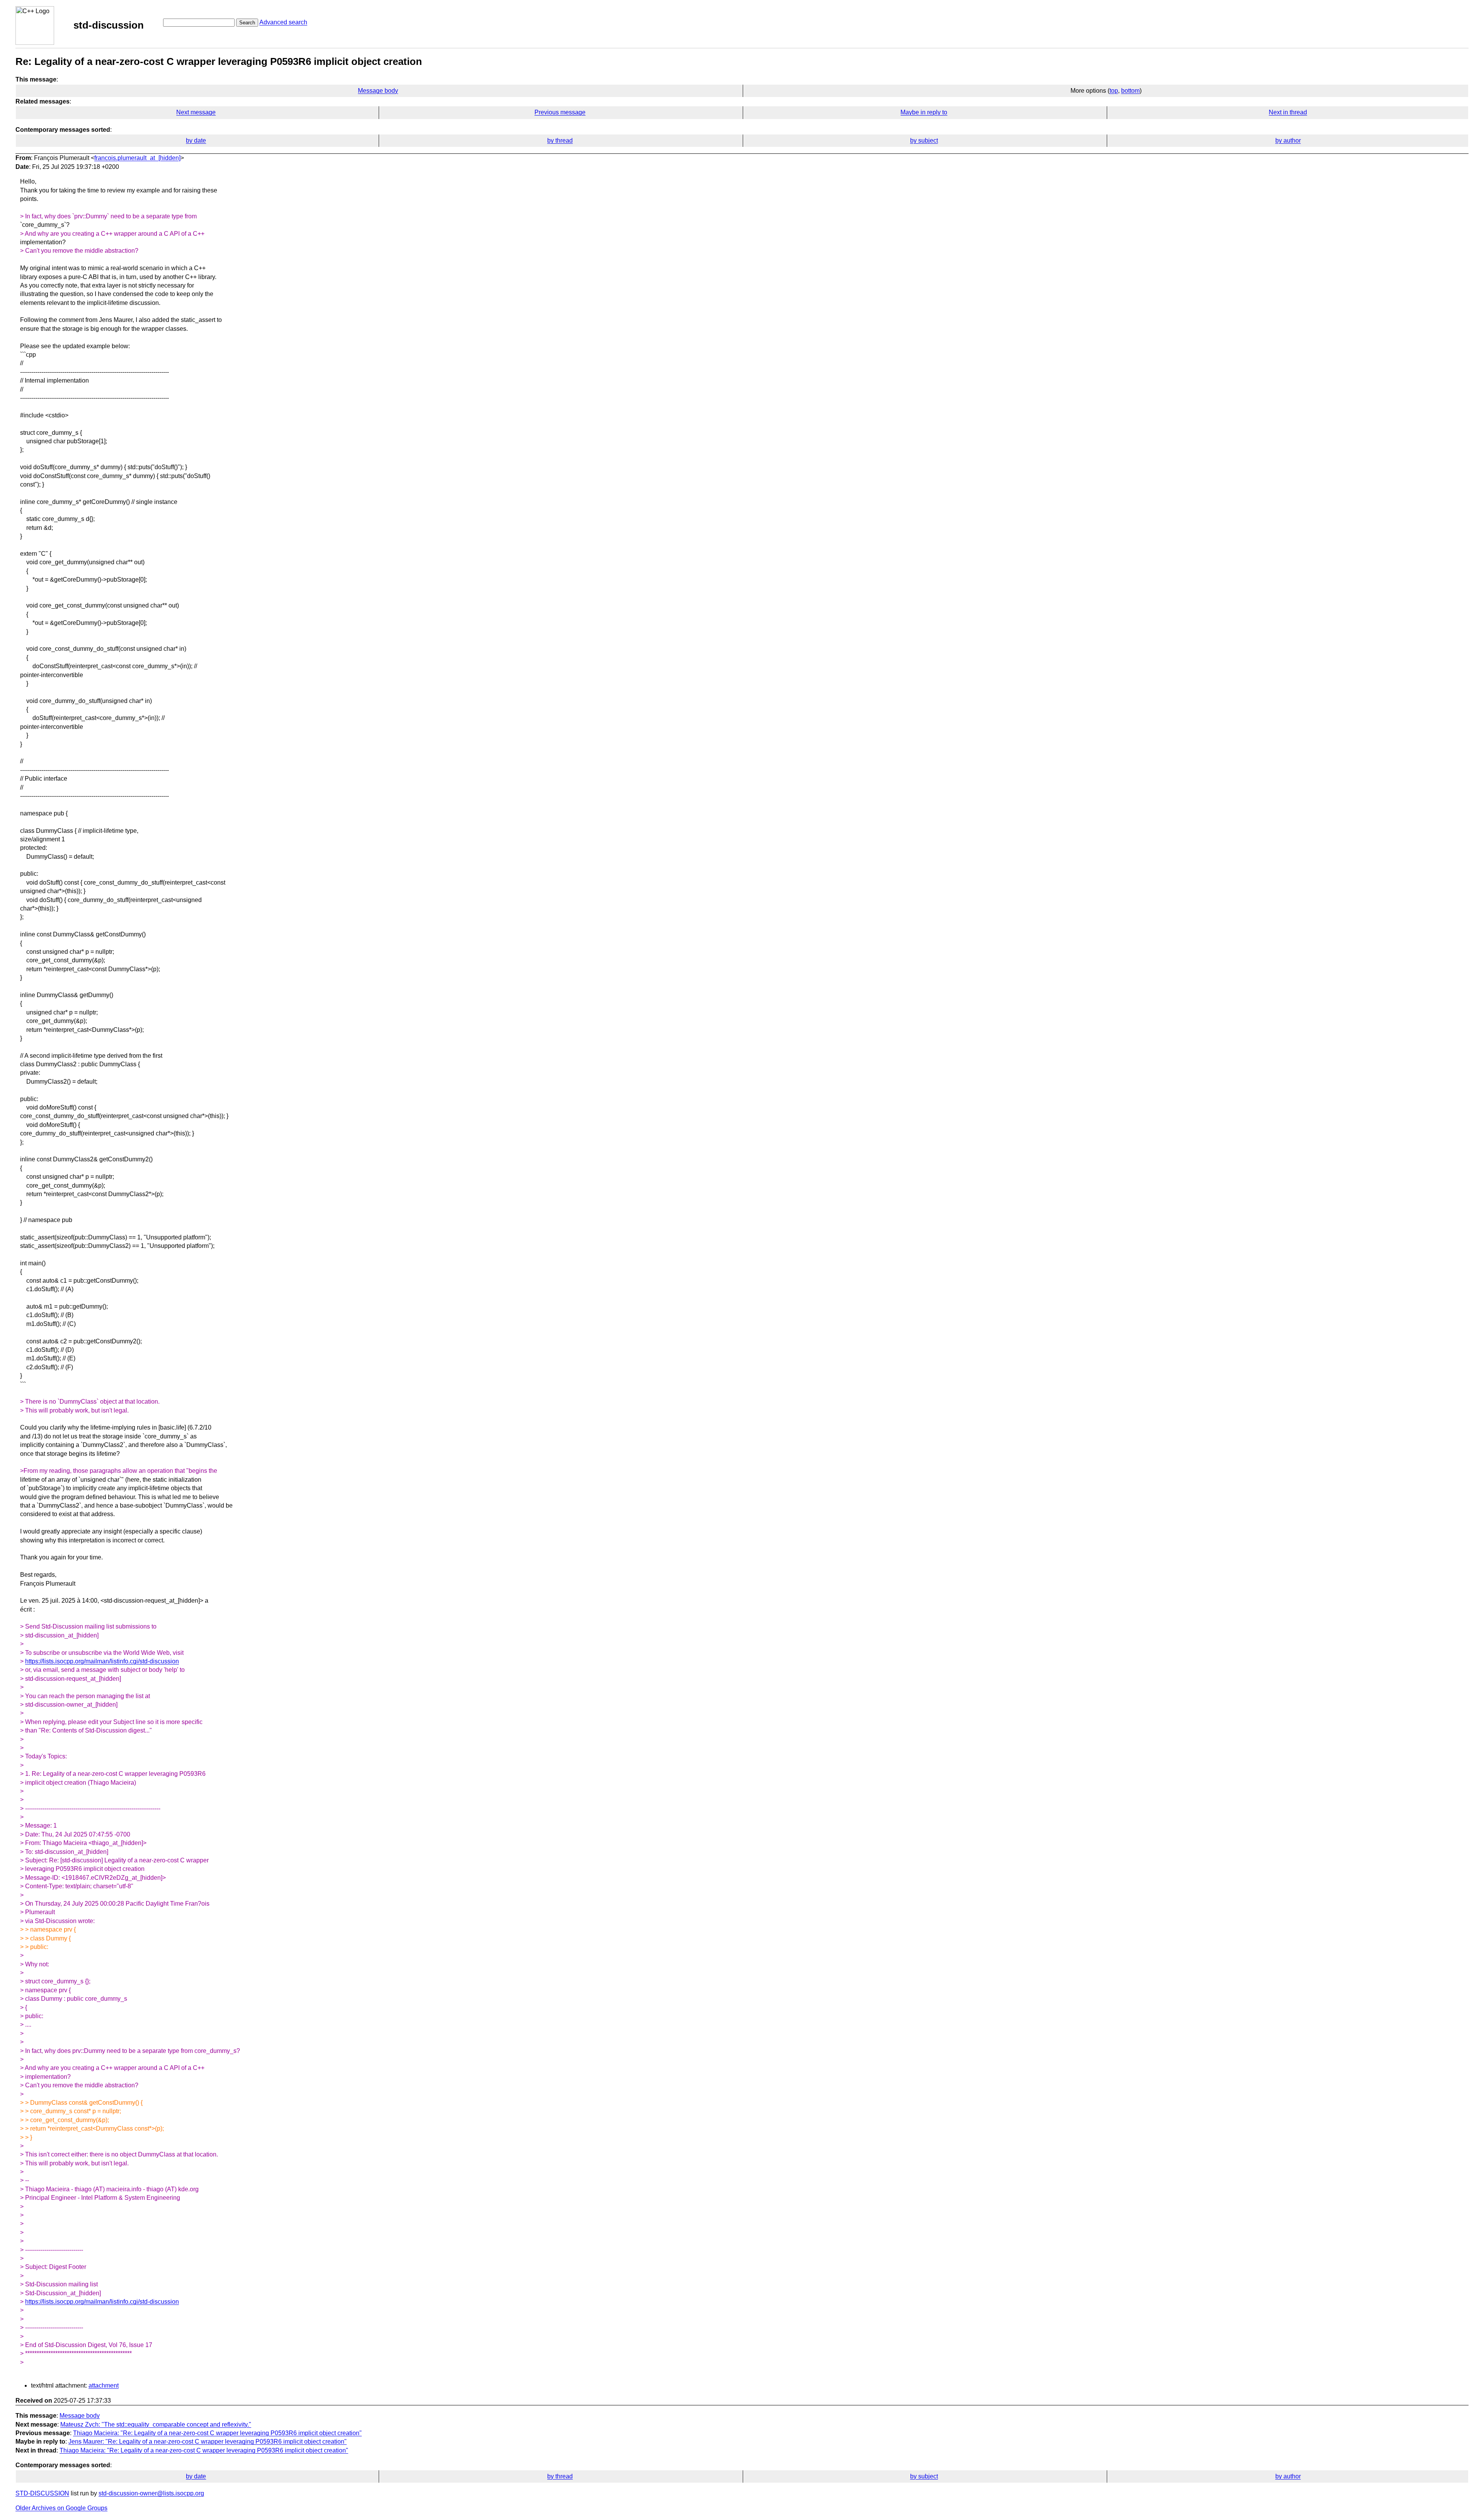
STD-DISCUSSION (42, 2493)
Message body (378, 91)
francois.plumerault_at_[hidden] (137, 158)
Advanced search (283, 22)
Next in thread (1288, 112)
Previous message (560, 112)
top (1114, 91)
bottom (1130, 91)
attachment (104, 2385)
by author (1288, 140)
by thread (560, 140)
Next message (196, 112)
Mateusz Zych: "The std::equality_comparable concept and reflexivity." (156, 2425)
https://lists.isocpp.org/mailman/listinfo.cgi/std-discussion (102, 1661)
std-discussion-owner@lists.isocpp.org (151, 2493)
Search (247, 23)
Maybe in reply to (924, 112)
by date (196, 140)
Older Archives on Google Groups (61, 2508)
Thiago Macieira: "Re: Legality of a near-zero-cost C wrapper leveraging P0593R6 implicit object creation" (217, 2433)
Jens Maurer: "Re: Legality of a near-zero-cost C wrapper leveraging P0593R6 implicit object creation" (208, 2442)
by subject (924, 140)
